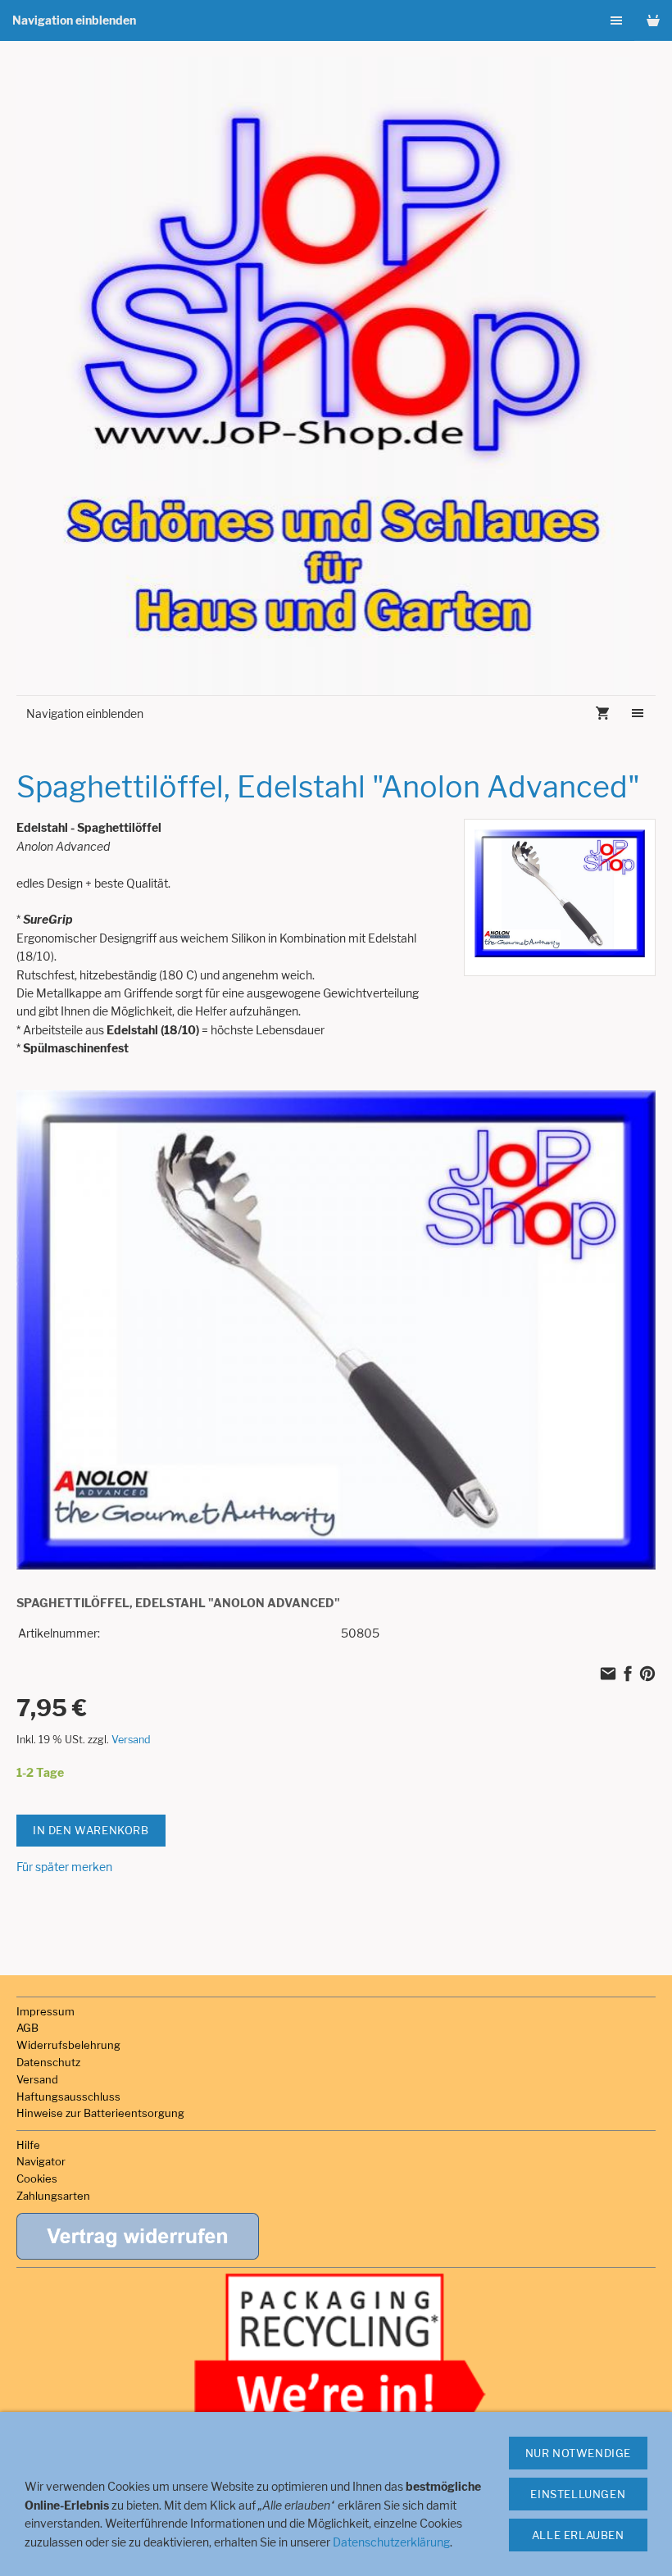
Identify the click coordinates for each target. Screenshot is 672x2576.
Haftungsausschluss (68, 2097)
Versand (131, 1740)
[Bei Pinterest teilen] (647, 1675)
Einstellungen (578, 2494)
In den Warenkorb (91, 1830)
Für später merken (64, 1867)
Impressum (45, 2011)
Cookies (37, 2178)
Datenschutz (48, 2062)
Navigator (41, 2161)
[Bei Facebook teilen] (628, 1675)
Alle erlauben (578, 2535)
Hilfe (28, 2145)
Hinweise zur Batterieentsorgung (100, 2113)
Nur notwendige (578, 2453)
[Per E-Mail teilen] (608, 1675)
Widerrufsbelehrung (68, 2045)
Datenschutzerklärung (391, 2542)
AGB (27, 2028)
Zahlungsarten (53, 2196)
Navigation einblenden (74, 20)
